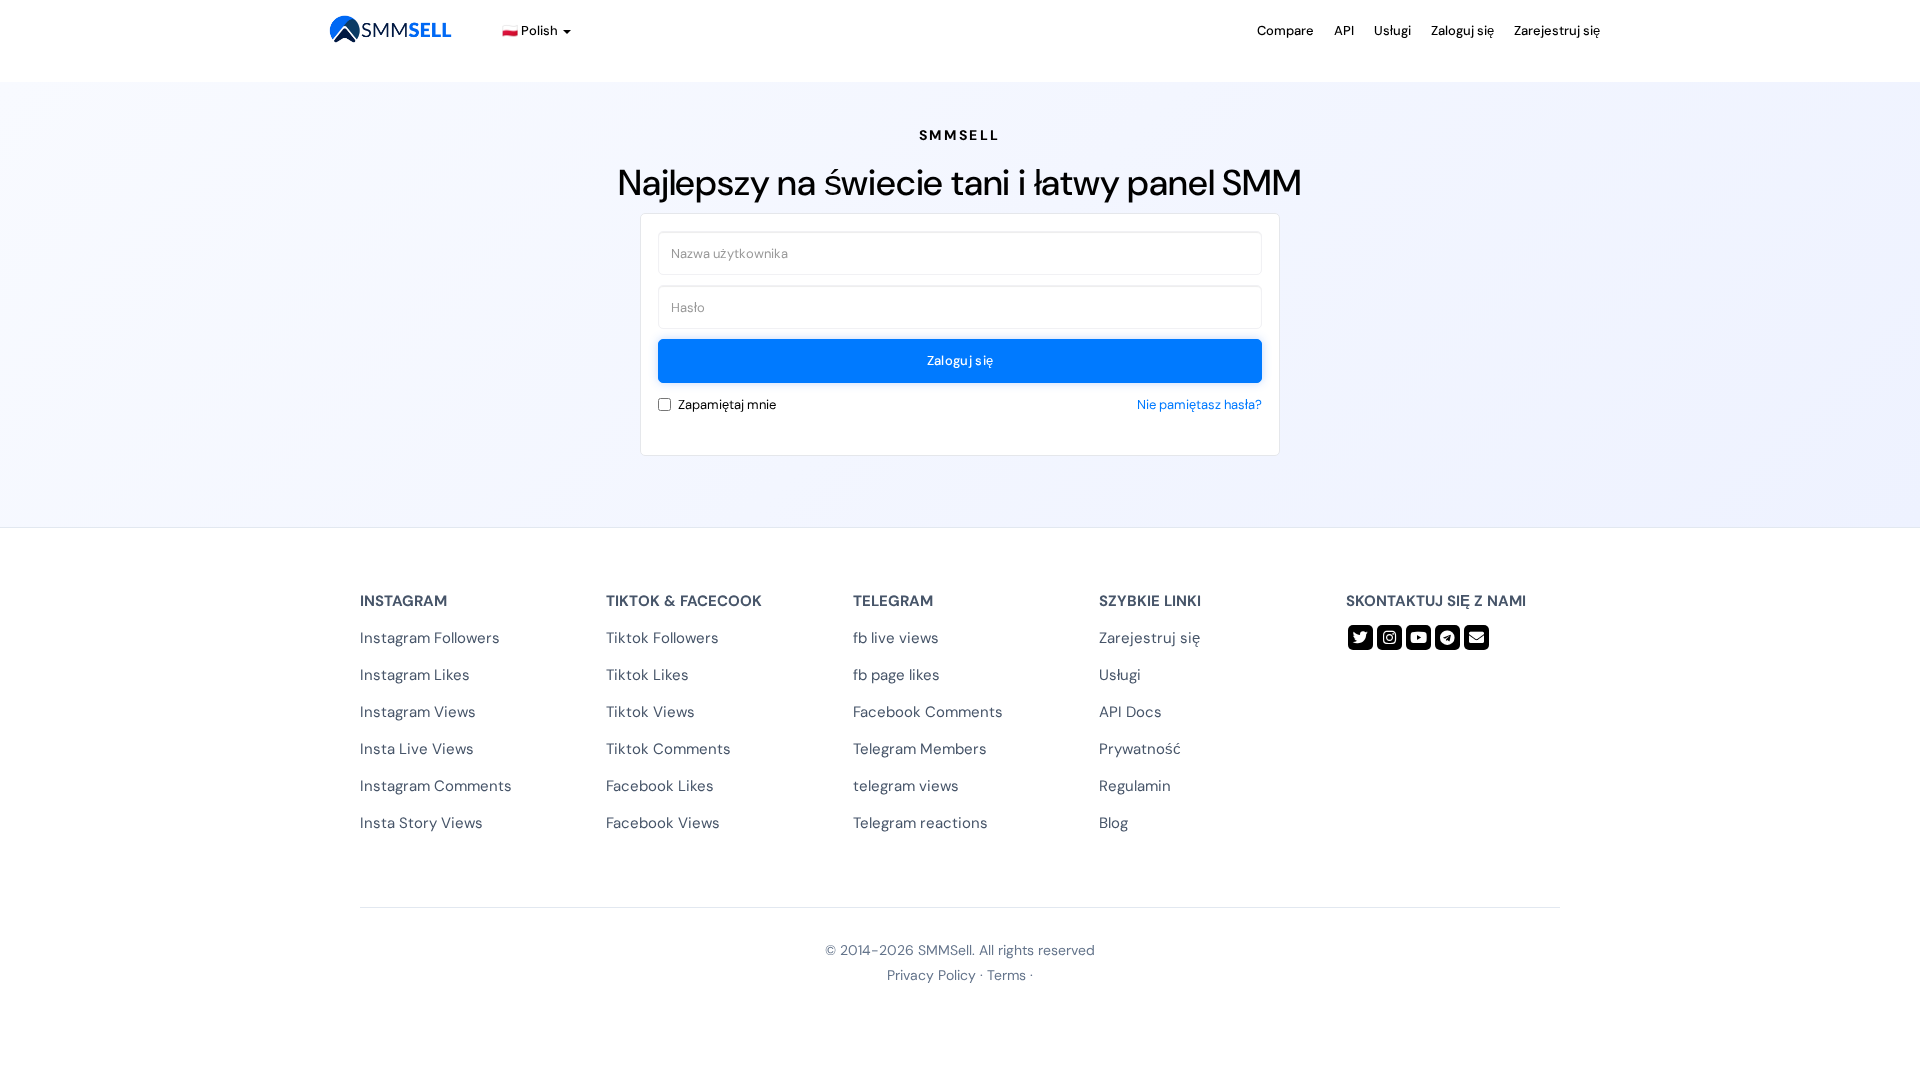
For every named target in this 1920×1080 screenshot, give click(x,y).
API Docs (1130, 712)
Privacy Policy (931, 975)
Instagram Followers (430, 638)
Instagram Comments (436, 786)
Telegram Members (920, 749)
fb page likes (896, 675)
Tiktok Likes (647, 675)
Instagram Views (418, 712)
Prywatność (1140, 749)
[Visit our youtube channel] (1418, 637)
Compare (1285, 30)
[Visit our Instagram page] (1389, 637)
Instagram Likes (415, 675)
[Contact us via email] (1476, 637)
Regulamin (1135, 786)
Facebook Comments (928, 712)
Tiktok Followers (662, 638)
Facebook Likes (660, 786)
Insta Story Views (421, 823)
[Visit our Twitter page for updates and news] (1360, 637)
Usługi (1392, 30)
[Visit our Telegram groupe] (1447, 637)
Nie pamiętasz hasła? (1199, 404)
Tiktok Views (650, 712)
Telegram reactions (920, 823)
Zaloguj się (1462, 30)
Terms (1006, 975)
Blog (1113, 823)
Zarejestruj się (1557, 30)
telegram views (906, 786)
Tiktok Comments (668, 749)
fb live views (896, 638)
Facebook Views (663, 823)
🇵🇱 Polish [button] (531, 30)
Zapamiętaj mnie (727, 404)
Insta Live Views (417, 749)
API (1344, 30)
